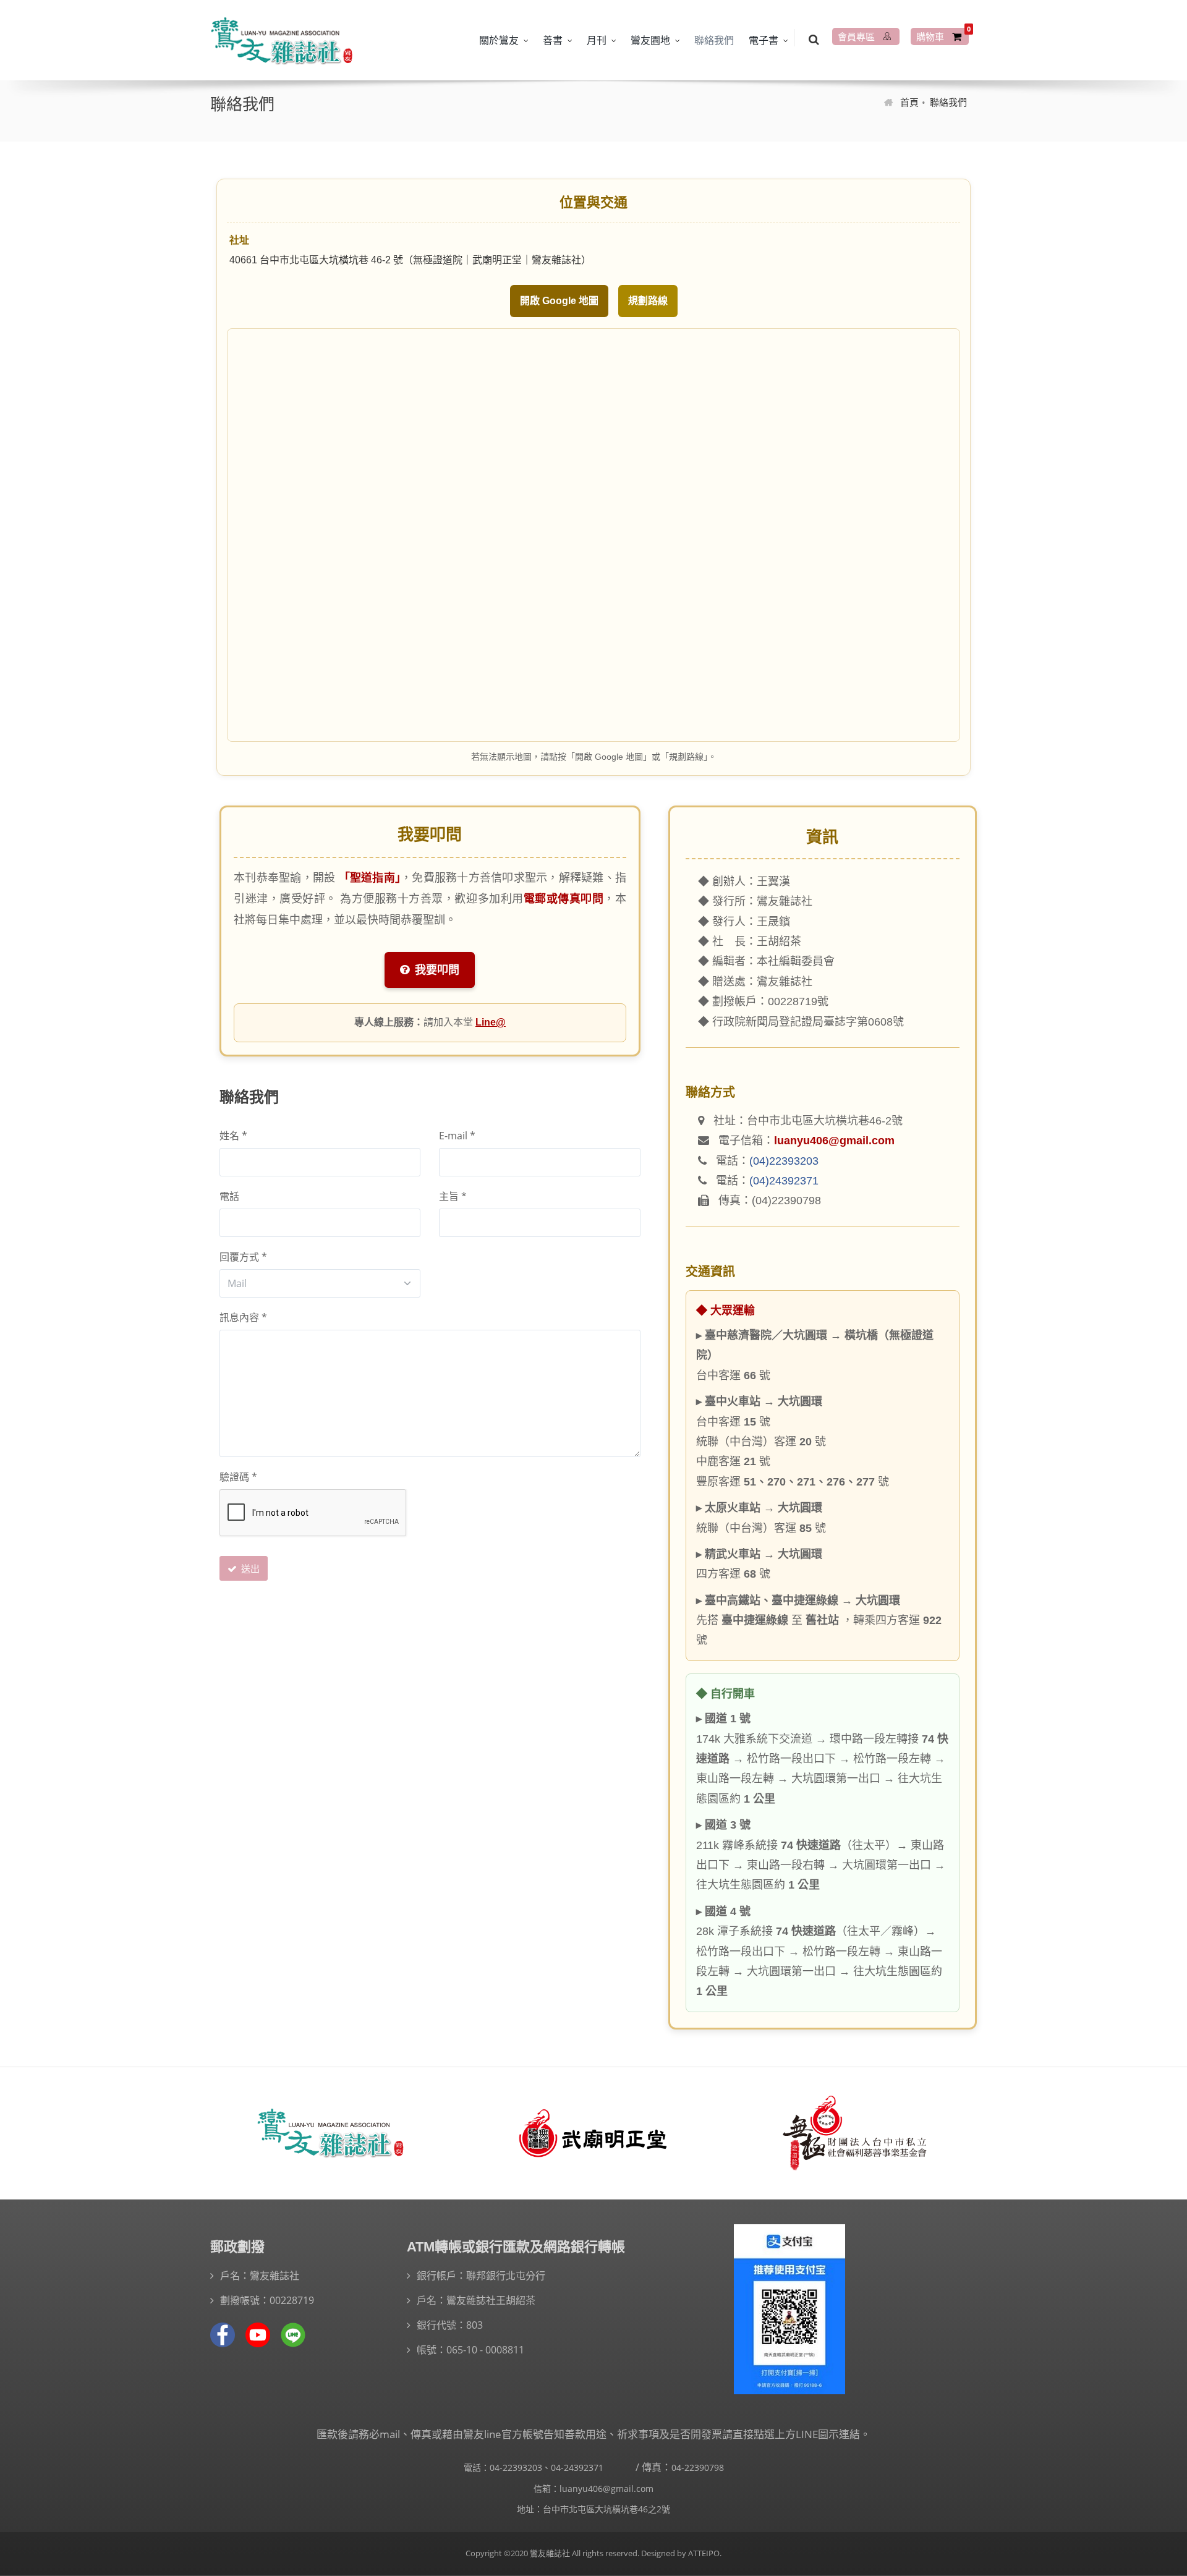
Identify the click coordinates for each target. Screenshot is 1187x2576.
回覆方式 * (243, 1257)
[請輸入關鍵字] (814, 38)
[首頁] (281, 40)
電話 (229, 1196)
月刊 (597, 40)
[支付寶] (789, 2309)
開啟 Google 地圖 (559, 301)
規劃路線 (648, 301)
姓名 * (233, 1136)
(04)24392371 (784, 1181)
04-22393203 (516, 2468)
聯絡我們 (714, 40)
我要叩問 (436, 970)
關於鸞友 (499, 40)
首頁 (909, 102)
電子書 (764, 40)
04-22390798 (698, 2468)
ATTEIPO (703, 2553)
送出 (249, 1568)
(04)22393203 (784, 1161)
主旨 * (453, 1196)
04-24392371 (577, 2468)
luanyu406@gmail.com (834, 1141)
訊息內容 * (243, 1317)
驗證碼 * (238, 1477)
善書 (553, 40)
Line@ (491, 1022)
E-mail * (457, 1136)
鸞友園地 (650, 40)
